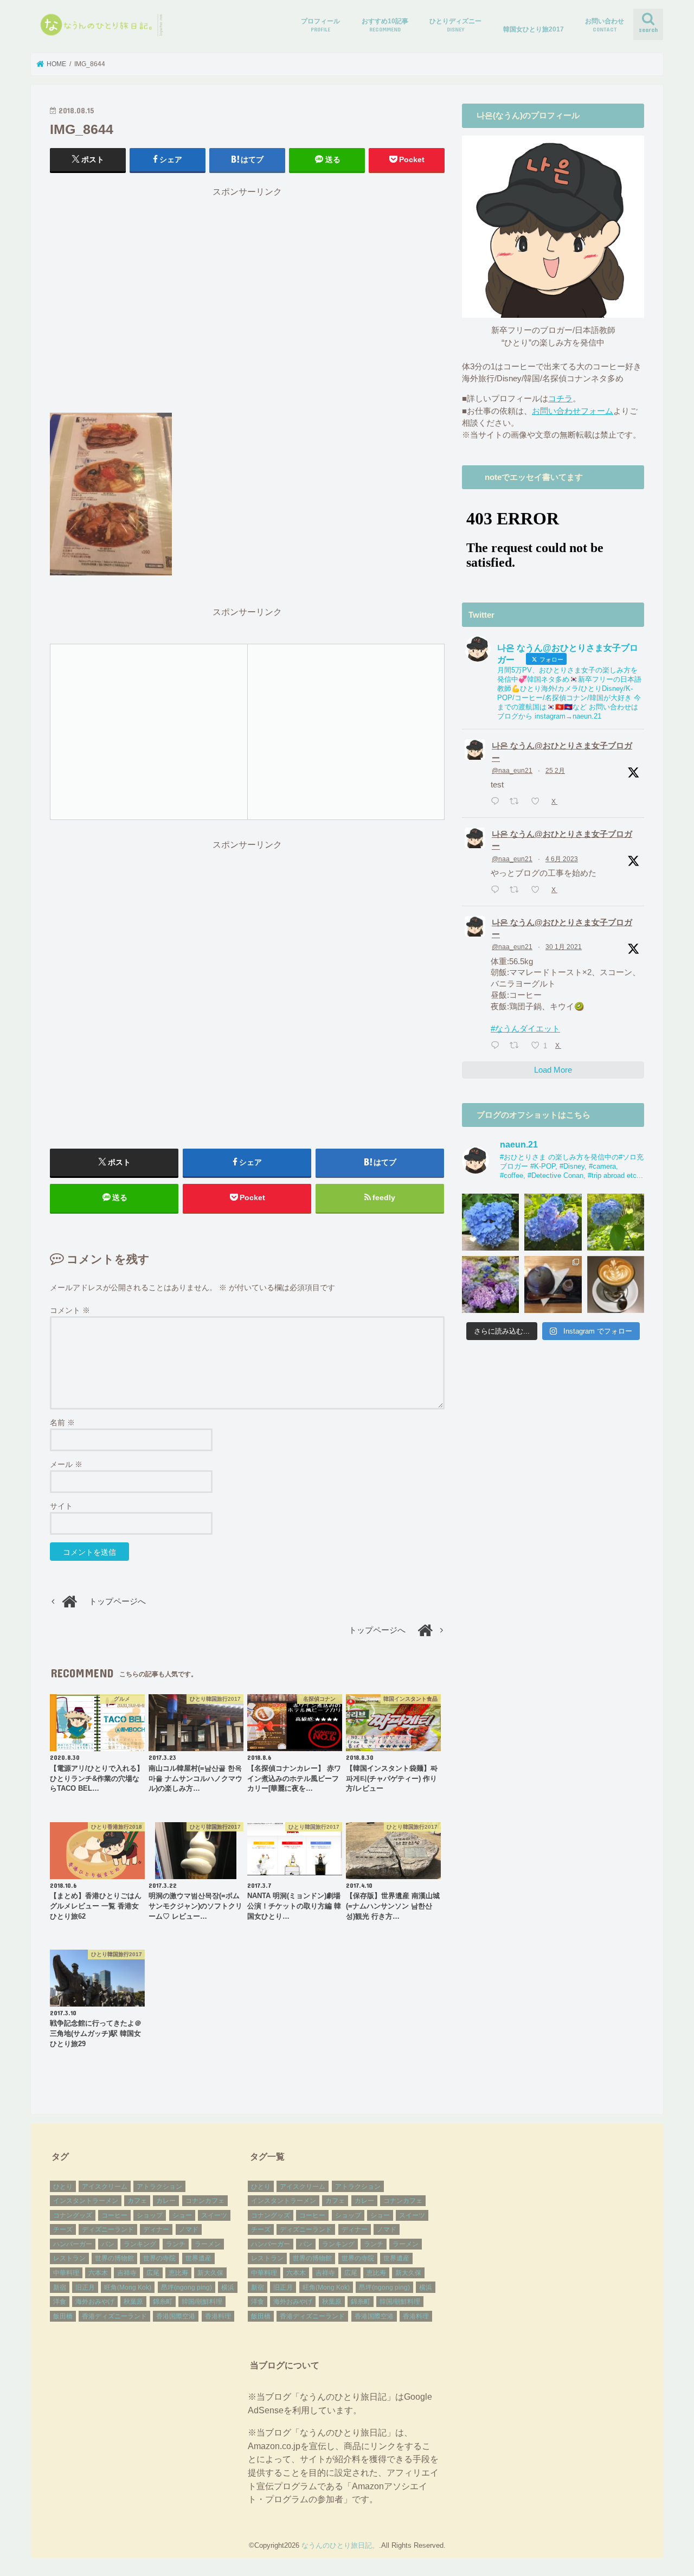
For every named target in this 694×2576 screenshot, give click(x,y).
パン (108, 2244)
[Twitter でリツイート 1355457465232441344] (517, 1046)
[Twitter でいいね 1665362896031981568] (538, 890)
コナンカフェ (205, 2201)
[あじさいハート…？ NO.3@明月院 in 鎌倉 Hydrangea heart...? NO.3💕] (490, 1222)
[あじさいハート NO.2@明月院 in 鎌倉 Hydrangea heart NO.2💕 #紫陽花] (553, 1222)
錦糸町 (163, 2302)
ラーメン (208, 2244)
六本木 (98, 2273)
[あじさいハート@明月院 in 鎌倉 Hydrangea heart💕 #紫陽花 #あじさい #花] (616, 1222)
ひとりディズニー (455, 25)
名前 (62, 1422)
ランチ (176, 2244)
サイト (61, 1506)
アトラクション (159, 2187)
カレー (166, 2201)
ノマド (189, 2229)
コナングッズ (73, 2215)
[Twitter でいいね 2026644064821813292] (538, 802)
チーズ (63, 2229)
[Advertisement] (247, 305)
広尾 (153, 2273)
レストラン (69, 2258)
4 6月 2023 (562, 859)
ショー (182, 2215)
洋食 (60, 2302)
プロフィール (320, 25)
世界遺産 (198, 2258)
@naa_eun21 (512, 771)
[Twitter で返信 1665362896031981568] (497, 890)
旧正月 (85, 2287)
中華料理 (66, 2273)
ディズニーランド (108, 2229)
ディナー (156, 2229)
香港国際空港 (176, 2316)
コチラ (560, 399)
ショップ (150, 2215)
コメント (70, 1310)
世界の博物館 (114, 2258)
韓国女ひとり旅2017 (534, 29)
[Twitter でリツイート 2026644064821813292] (517, 802)
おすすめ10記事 (385, 25)
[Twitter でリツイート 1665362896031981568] (517, 890)
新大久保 (210, 2273)
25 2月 (555, 771)
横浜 (228, 2287)
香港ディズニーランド (114, 2316)
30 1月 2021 (564, 947)
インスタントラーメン (86, 2201)
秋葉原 (133, 2302)
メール (66, 1464)
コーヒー (114, 2215)
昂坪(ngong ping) (187, 2287)
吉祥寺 (127, 2273)
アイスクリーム (105, 2187)
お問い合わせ (605, 25)
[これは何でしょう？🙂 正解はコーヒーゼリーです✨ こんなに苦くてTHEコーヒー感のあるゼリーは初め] (553, 1284)
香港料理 (218, 2316)
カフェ (137, 2201)
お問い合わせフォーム (573, 411)
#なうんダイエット (525, 1029)
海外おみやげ (95, 2302)
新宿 (60, 2287)
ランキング (140, 2244)
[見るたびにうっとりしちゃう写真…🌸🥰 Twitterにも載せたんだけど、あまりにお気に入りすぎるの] (490, 1284)
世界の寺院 (159, 2258)
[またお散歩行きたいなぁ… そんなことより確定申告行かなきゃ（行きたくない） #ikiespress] (616, 1284)
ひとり (63, 2187)
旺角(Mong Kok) (128, 2287)
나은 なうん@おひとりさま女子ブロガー (562, 752)
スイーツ (214, 2215)
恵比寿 (178, 2273)
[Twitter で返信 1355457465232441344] (497, 1046)
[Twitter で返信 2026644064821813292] (497, 802)
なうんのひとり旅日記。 (340, 2545)
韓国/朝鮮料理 (202, 2302)
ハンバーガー (73, 2244)
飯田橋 (63, 2316)
